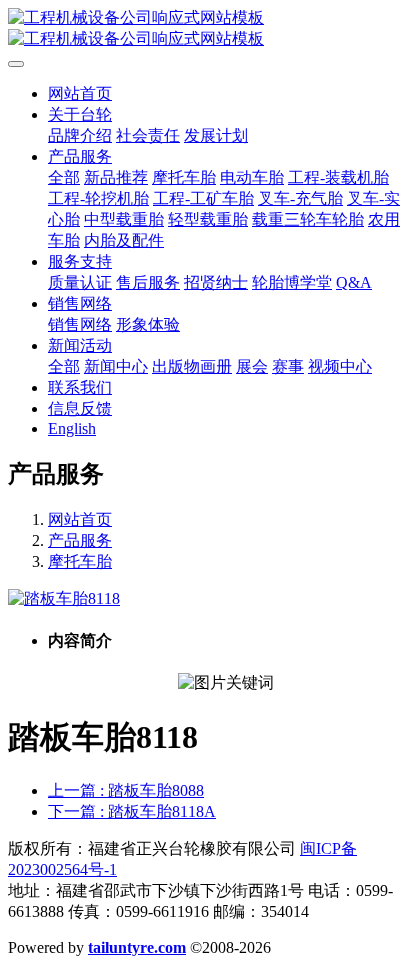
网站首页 (80, 93)
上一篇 (126, 790)
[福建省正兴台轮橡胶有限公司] (206, 29)
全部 (64, 177)
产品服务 (80, 540)
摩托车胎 (80, 561)
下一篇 (132, 811)
